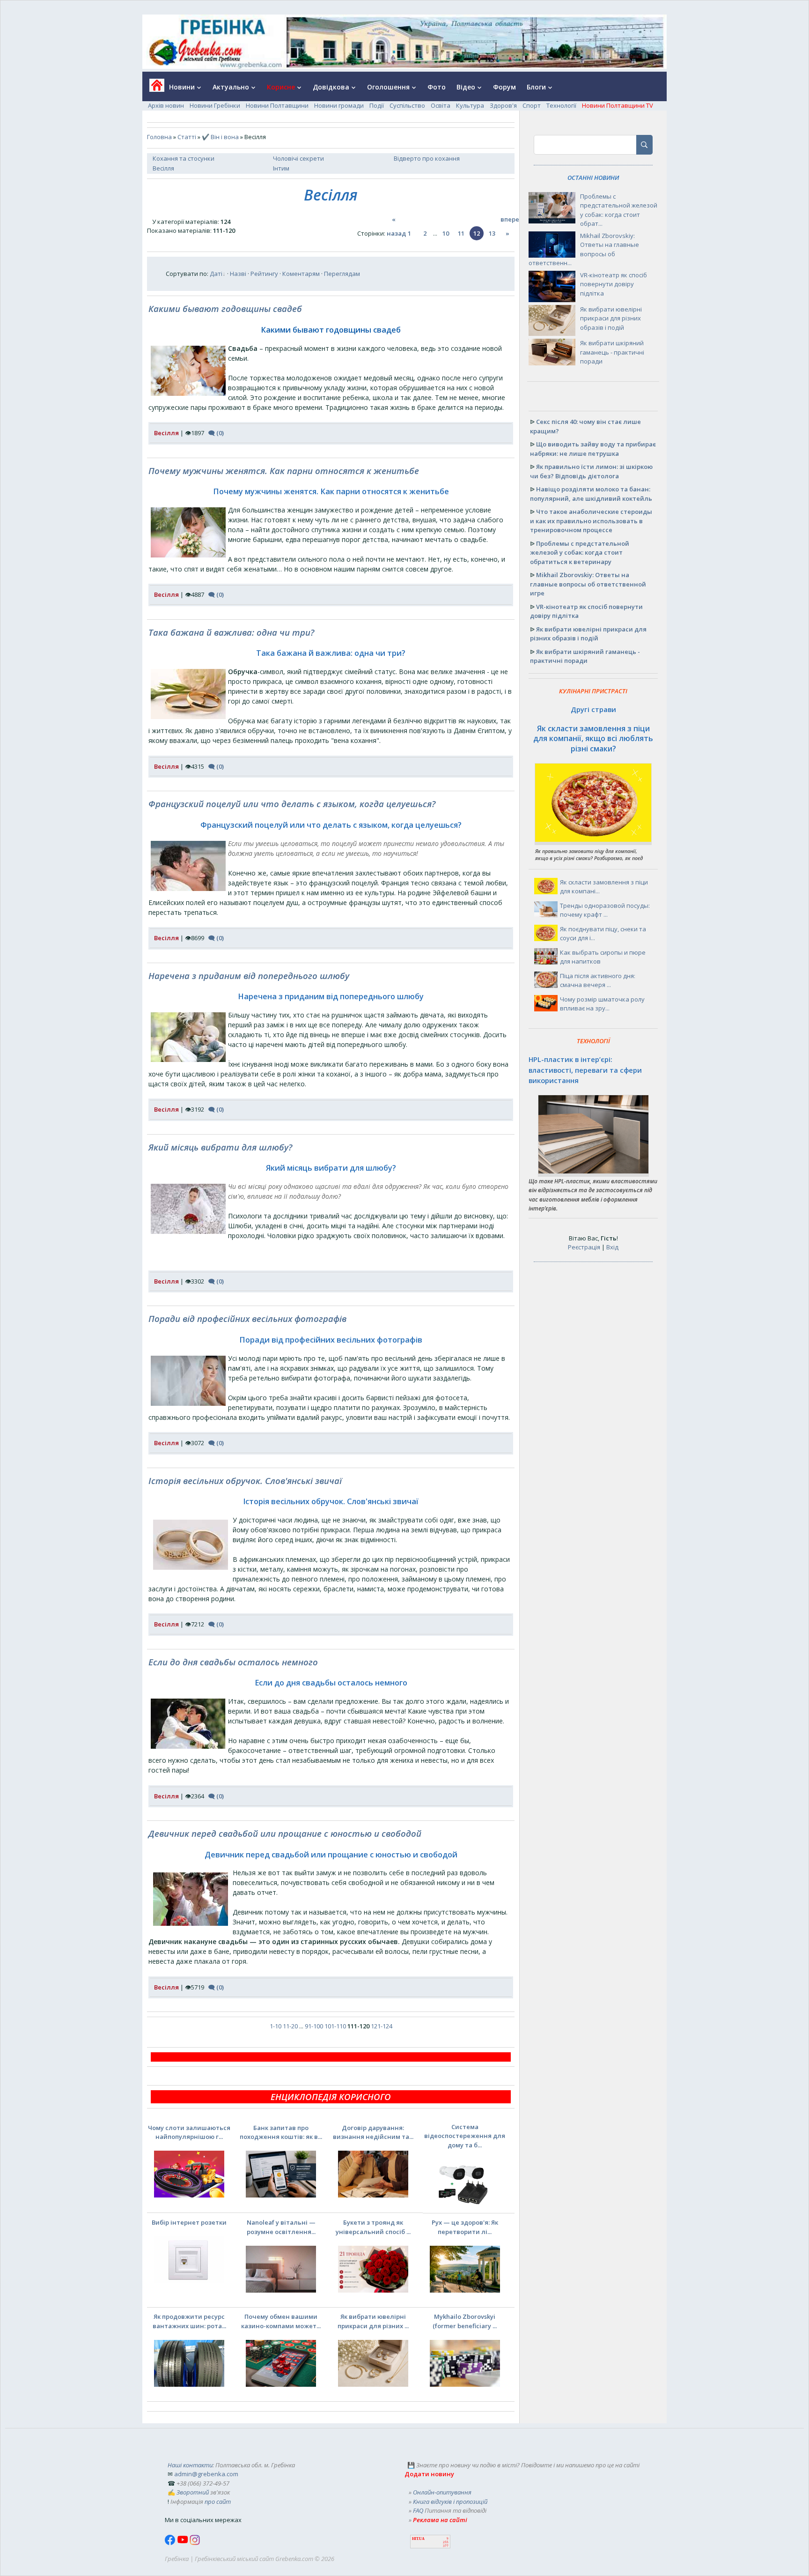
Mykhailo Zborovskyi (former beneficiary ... (465, 2321)
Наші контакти (190, 2465)
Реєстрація (584, 1247)
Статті (187, 137)
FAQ (418, 2510)
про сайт (218, 2502)
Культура (470, 105)
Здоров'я (503, 105)
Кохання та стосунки (184, 158)
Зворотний (193, 2492)
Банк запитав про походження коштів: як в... (281, 2132)
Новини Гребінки (215, 105)
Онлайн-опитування (442, 2492)
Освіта (441, 105)
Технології (561, 105)
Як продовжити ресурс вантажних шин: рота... (189, 2321)
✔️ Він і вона (220, 137)
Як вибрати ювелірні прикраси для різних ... (373, 2321)
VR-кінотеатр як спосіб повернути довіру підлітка (614, 284)
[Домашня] (153, 88)
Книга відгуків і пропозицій (450, 2502)
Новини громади (339, 105)
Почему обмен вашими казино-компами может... (281, 2321)
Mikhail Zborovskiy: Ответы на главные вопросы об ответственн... (584, 249)
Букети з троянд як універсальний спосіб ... (373, 2227)
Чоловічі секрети (298, 158)
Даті (216, 274)
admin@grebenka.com (206, 2474)
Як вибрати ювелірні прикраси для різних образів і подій (611, 318)
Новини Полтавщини (277, 105)
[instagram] (195, 2543)
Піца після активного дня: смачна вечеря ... (598, 980)
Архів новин (166, 105)
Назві (238, 274)
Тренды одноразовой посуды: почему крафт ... (605, 910)
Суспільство (407, 105)
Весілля (163, 168)
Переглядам (342, 274)
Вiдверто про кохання (427, 158)
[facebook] (171, 2543)
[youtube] (183, 2543)
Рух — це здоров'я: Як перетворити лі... (465, 2227)
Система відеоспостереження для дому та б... (465, 2136)
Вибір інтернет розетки (189, 2222)
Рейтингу (264, 274)
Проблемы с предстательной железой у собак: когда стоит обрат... (619, 210)
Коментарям (301, 274)
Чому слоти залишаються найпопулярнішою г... (189, 2132)
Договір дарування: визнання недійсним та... (373, 2132)
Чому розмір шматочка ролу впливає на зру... (602, 1004)
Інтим (281, 168)
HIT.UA (418, 2539)
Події (377, 105)
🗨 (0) (216, 433)
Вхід (612, 1247)
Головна (159, 137)
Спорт (532, 105)
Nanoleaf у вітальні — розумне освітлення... (281, 2227)
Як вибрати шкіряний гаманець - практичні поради (612, 352)
